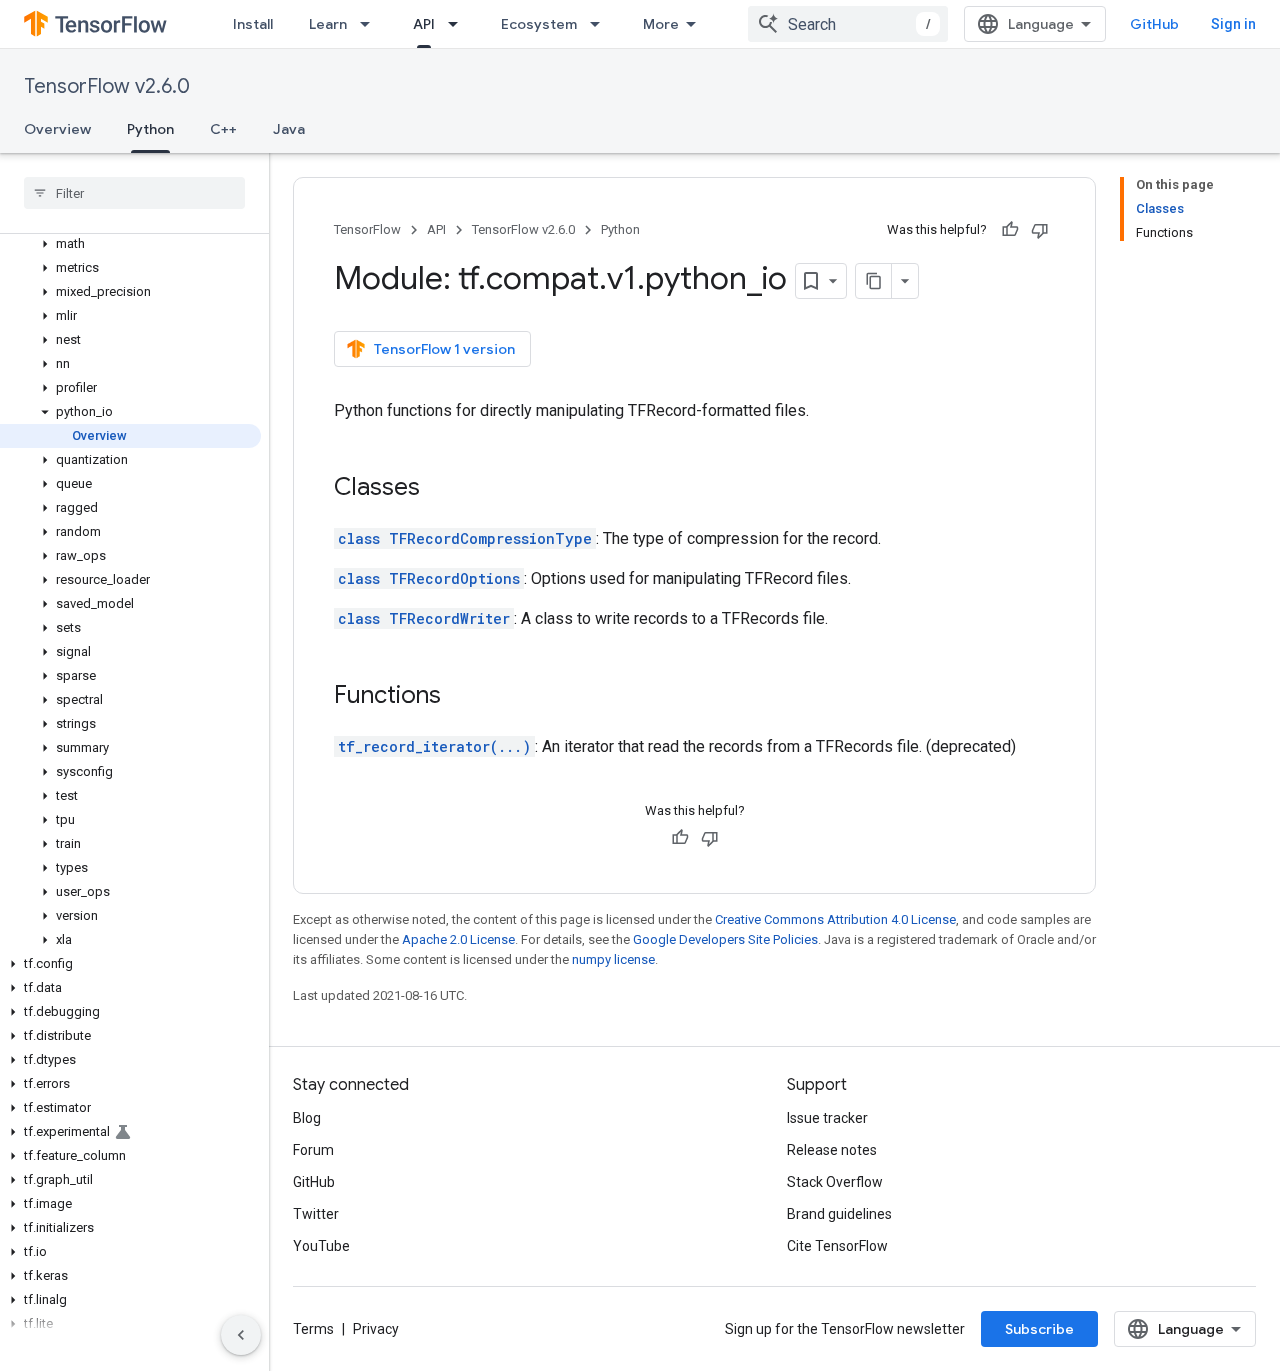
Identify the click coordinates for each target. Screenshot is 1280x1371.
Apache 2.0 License (458, 939)
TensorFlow (367, 229)
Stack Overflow (835, 1182)
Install (253, 24)
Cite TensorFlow (837, 1246)
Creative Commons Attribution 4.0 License (835, 919)
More (661, 24)
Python (150, 129)
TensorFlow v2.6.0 (107, 86)
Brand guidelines (839, 1214)
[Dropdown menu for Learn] (371, 24)
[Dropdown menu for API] (459, 24)
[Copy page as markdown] (874, 281)
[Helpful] (1010, 230)
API (424, 24)
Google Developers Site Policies (725, 939)
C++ (223, 129)
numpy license (613, 959)
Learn (328, 24)
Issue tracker (827, 1118)
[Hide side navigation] (241, 1335)
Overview (57, 129)
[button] (130, 244)
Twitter (316, 1214)
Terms (313, 1329)
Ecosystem (539, 24)
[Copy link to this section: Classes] (440, 489)
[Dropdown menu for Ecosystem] (601, 24)
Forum (313, 1150)
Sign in (1233, 24)
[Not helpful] (1040, 230)
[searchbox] (134, 193)
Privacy (376, 1329)
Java (289, 129)
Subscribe (1039, 1329)
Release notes (832, 1150)
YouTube (321, 1246)
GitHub (1154, 24)
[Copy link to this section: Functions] (461, 697)
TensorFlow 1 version (444, 349)
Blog (307, 1118)
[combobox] (848, 24)
